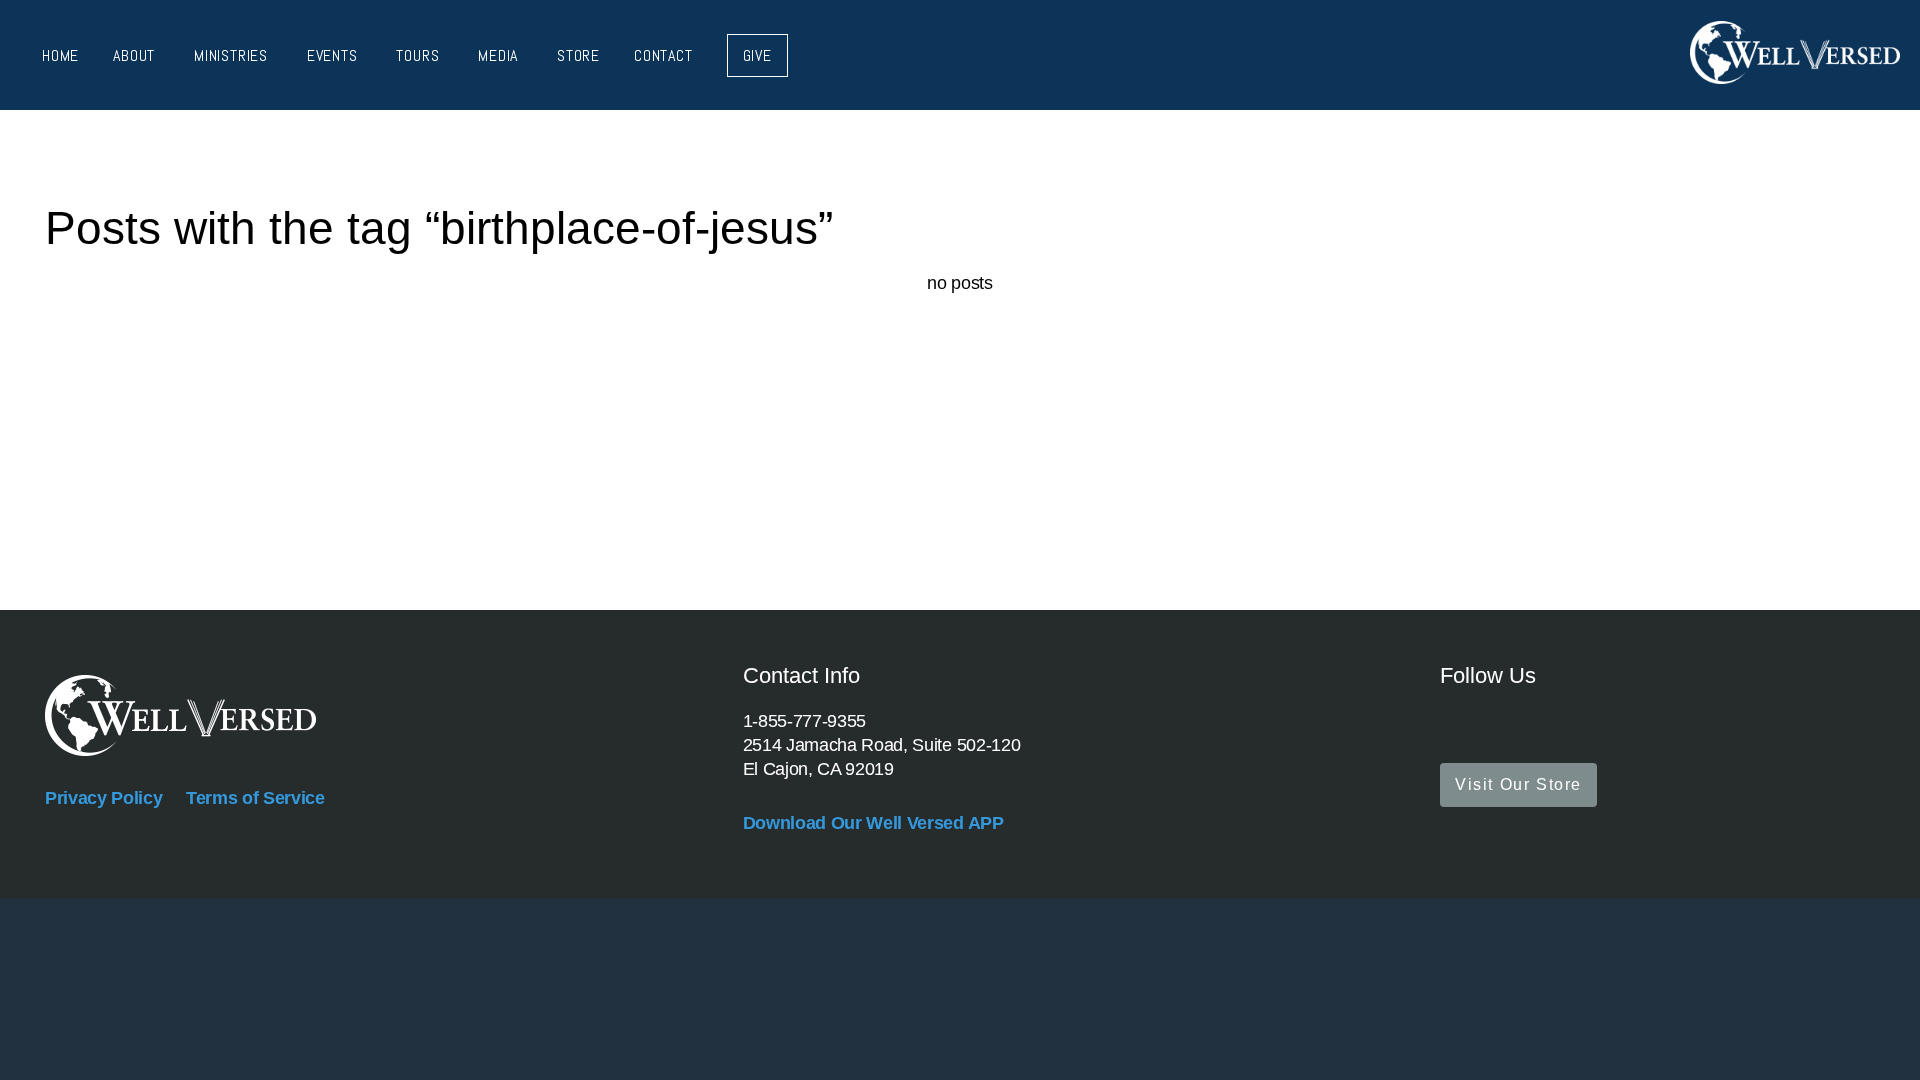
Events (335, 55)
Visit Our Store (1518, 784)
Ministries (233, 55)
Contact (663, 55)
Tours (420, 55)
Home (60, 55)
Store (578, 55)
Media (500, 55)
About (136, 55)
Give (757, 55)
